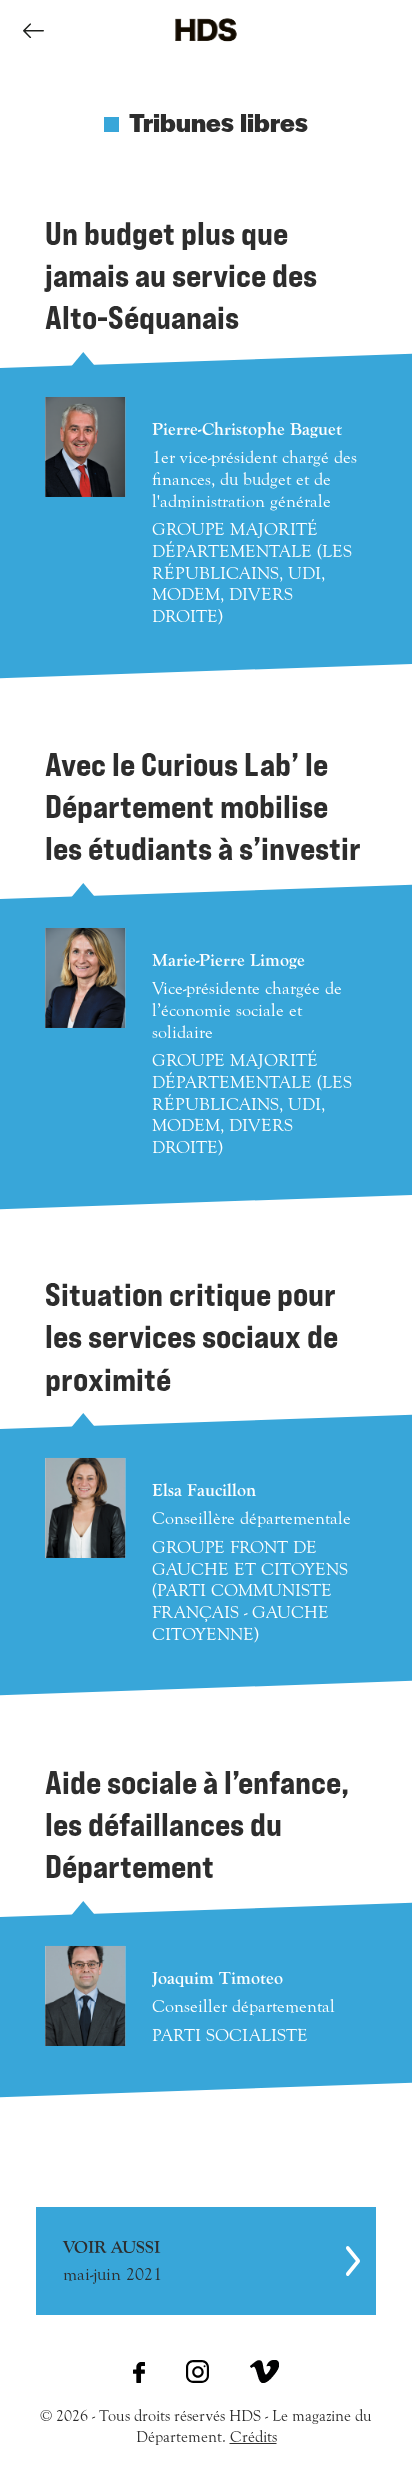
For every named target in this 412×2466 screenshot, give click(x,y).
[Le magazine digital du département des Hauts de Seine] (206, 55)
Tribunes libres (218, 121)
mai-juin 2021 (112, 2261)
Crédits (253, 2437)
